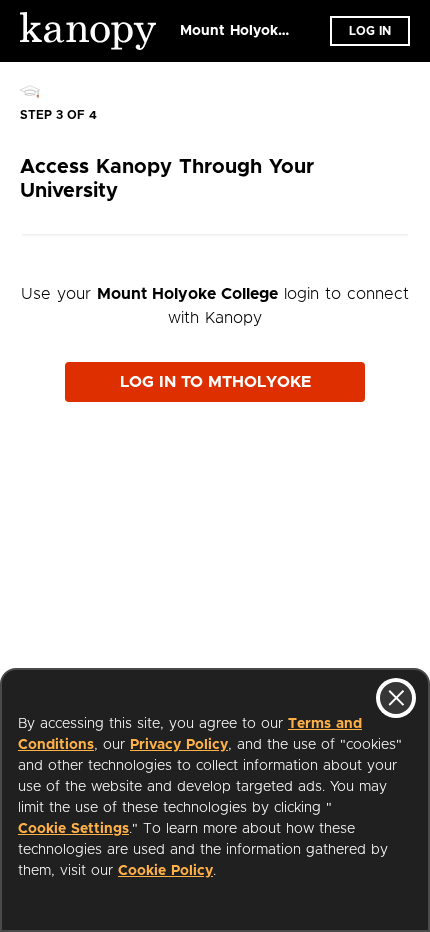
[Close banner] (396, 698)
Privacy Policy (179, 745)
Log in (370, 31)
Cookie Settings (73, 829)
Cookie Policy (165, 871)
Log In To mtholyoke (215, 382)
